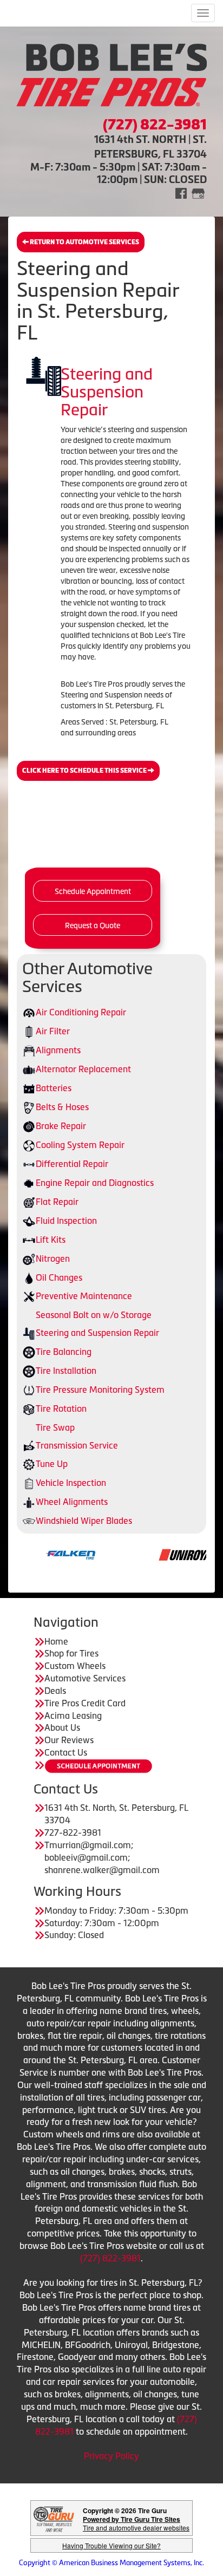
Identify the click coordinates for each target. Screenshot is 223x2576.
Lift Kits (51, 1240)
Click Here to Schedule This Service (85, 771)
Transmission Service (77, 1445)
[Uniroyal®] (175, 1554)
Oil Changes (59, 1277)
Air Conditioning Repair (81, 1012)
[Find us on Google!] (198, 193)
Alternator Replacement (83, 1069)
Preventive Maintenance (84, 1296)
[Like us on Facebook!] (181, 193)
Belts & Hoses (62, 1107)
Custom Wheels (75, 1666)
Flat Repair (57, 1202)
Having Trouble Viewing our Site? (111, 2545)
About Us (62, 1727)
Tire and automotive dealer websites (136, 2523)
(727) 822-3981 (110, 2258)
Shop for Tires (71, 1653)
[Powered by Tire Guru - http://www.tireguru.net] (54, 2518)
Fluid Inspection (66, 1221)
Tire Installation (66, 1371)
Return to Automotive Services (84, 242)
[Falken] (54, 1554)
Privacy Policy (111, 2456)
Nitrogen (53, 1258)
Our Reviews (69, 1740)
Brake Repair (61, 1126)
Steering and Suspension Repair (97, 1333)
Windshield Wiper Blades (84, 1521)
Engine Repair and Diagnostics (95, 1183)
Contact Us (66, 1752)
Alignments (58, 1050)
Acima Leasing (73, 1716)
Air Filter (53, 1031)
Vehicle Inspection (71, 1483)
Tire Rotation (61, 1408)
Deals (55, 1691)
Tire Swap (55, 1427)
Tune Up (52, 1464)
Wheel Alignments (72, 1502)
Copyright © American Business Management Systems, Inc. (111, 2563)
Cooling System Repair (80, 1145)
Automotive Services (85, 1678)
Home (56, 1641)
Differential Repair (72, 1164)
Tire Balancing (64, 1352)
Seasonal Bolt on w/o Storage (94, 1315)
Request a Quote (93, 925)
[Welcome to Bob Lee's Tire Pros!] (111, 74)
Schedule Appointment (93, 891)
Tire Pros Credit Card (85, 1703)
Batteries (54, 1088)
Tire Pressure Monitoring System (100, 1390)
